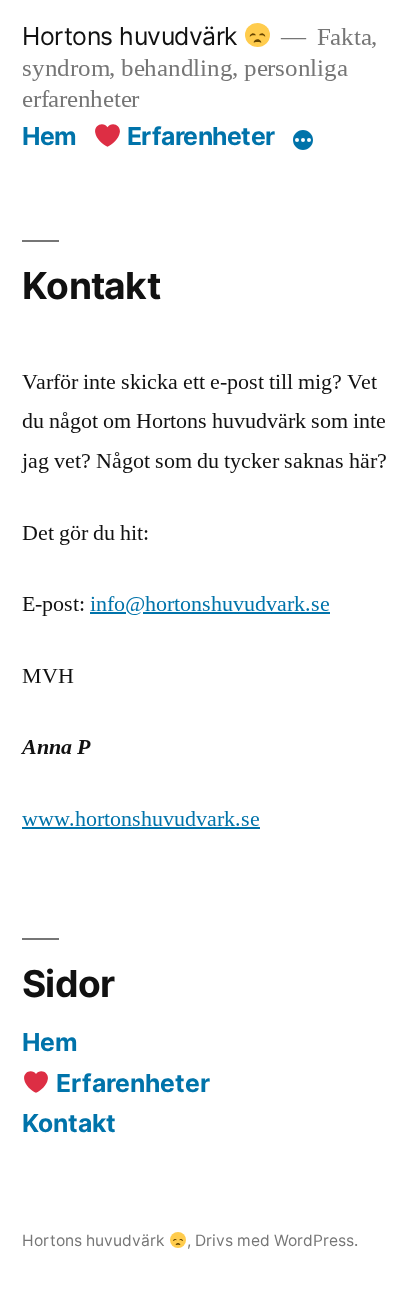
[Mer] (303, 140)
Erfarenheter (198, 136)
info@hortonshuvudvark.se (210, 604)
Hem (49, 136)
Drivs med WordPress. (276, 1240)
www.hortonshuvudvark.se (141, 819)
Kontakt (69, 1123)
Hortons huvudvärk (132, 36)
